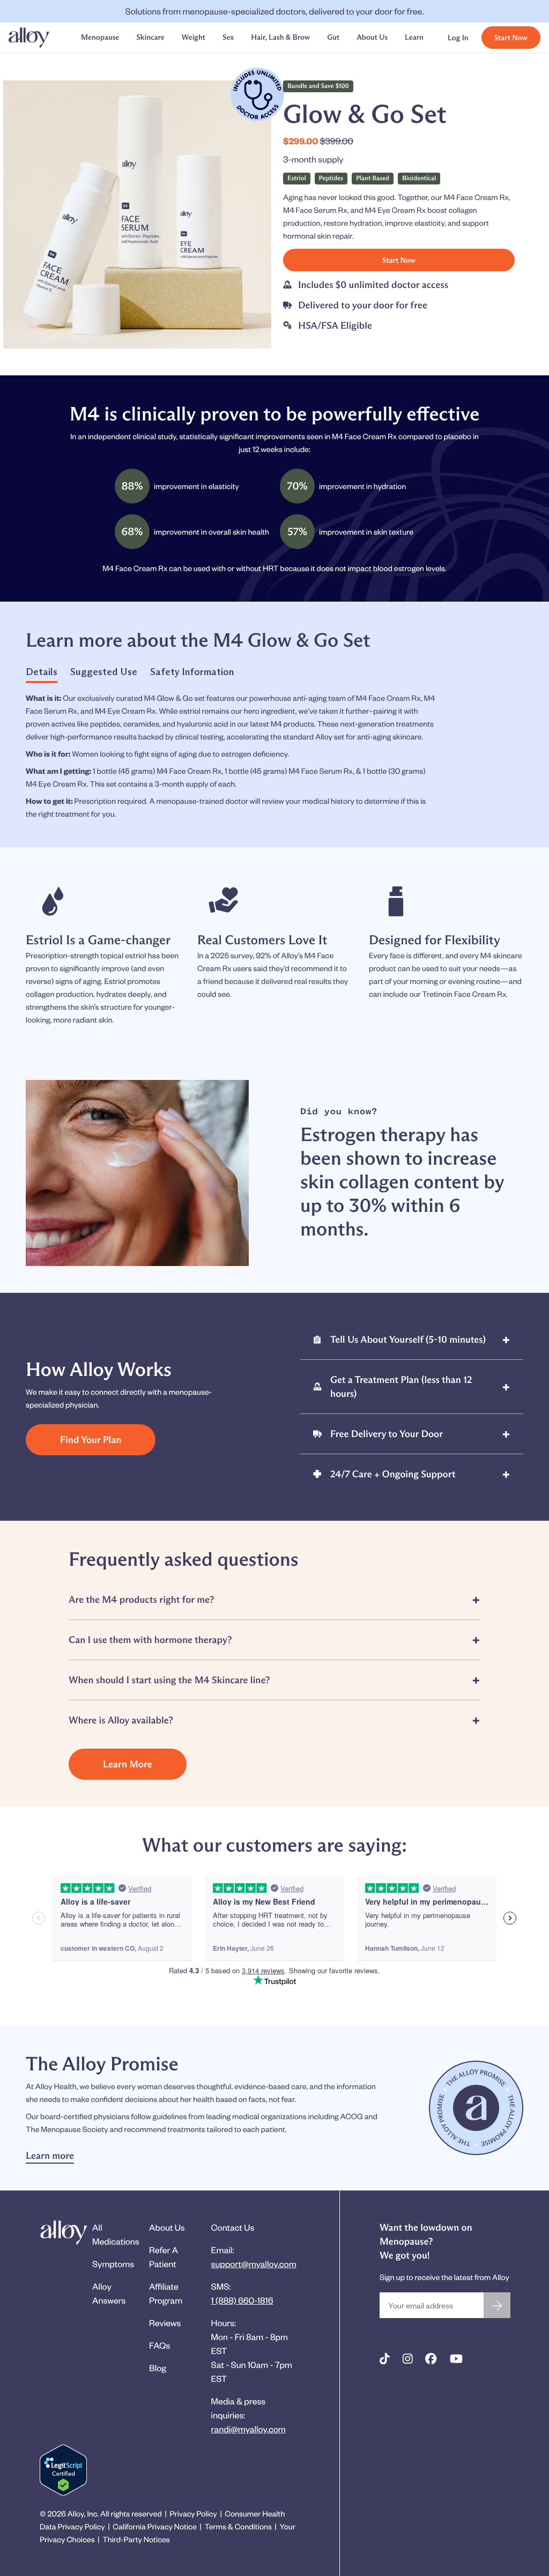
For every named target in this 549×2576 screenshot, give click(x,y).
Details (42, 672)
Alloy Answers (109, 2293)
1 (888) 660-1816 (242, 2300)
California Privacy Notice (154, 2526)
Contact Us (233, 2227)
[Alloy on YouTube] (456, 2359)
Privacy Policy (193, 2514)
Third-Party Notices (136, 2539)
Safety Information (192, 672)
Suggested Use (104, 672)
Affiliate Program (166, 2293)
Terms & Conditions (238, 2526)
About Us (167, 2227)
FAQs (159, 2345)
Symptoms (113, 2264)
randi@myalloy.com (248, 2429)
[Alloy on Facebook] (431, 2359)
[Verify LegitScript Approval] (63, 2470)
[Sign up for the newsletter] (497, 2305)
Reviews (165, 2323)
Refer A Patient (164, 2257)
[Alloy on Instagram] (408, 2359)
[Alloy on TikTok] (385, 2359)
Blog (158, 2368)
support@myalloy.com (254, 2264)
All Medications (116, 2234)
